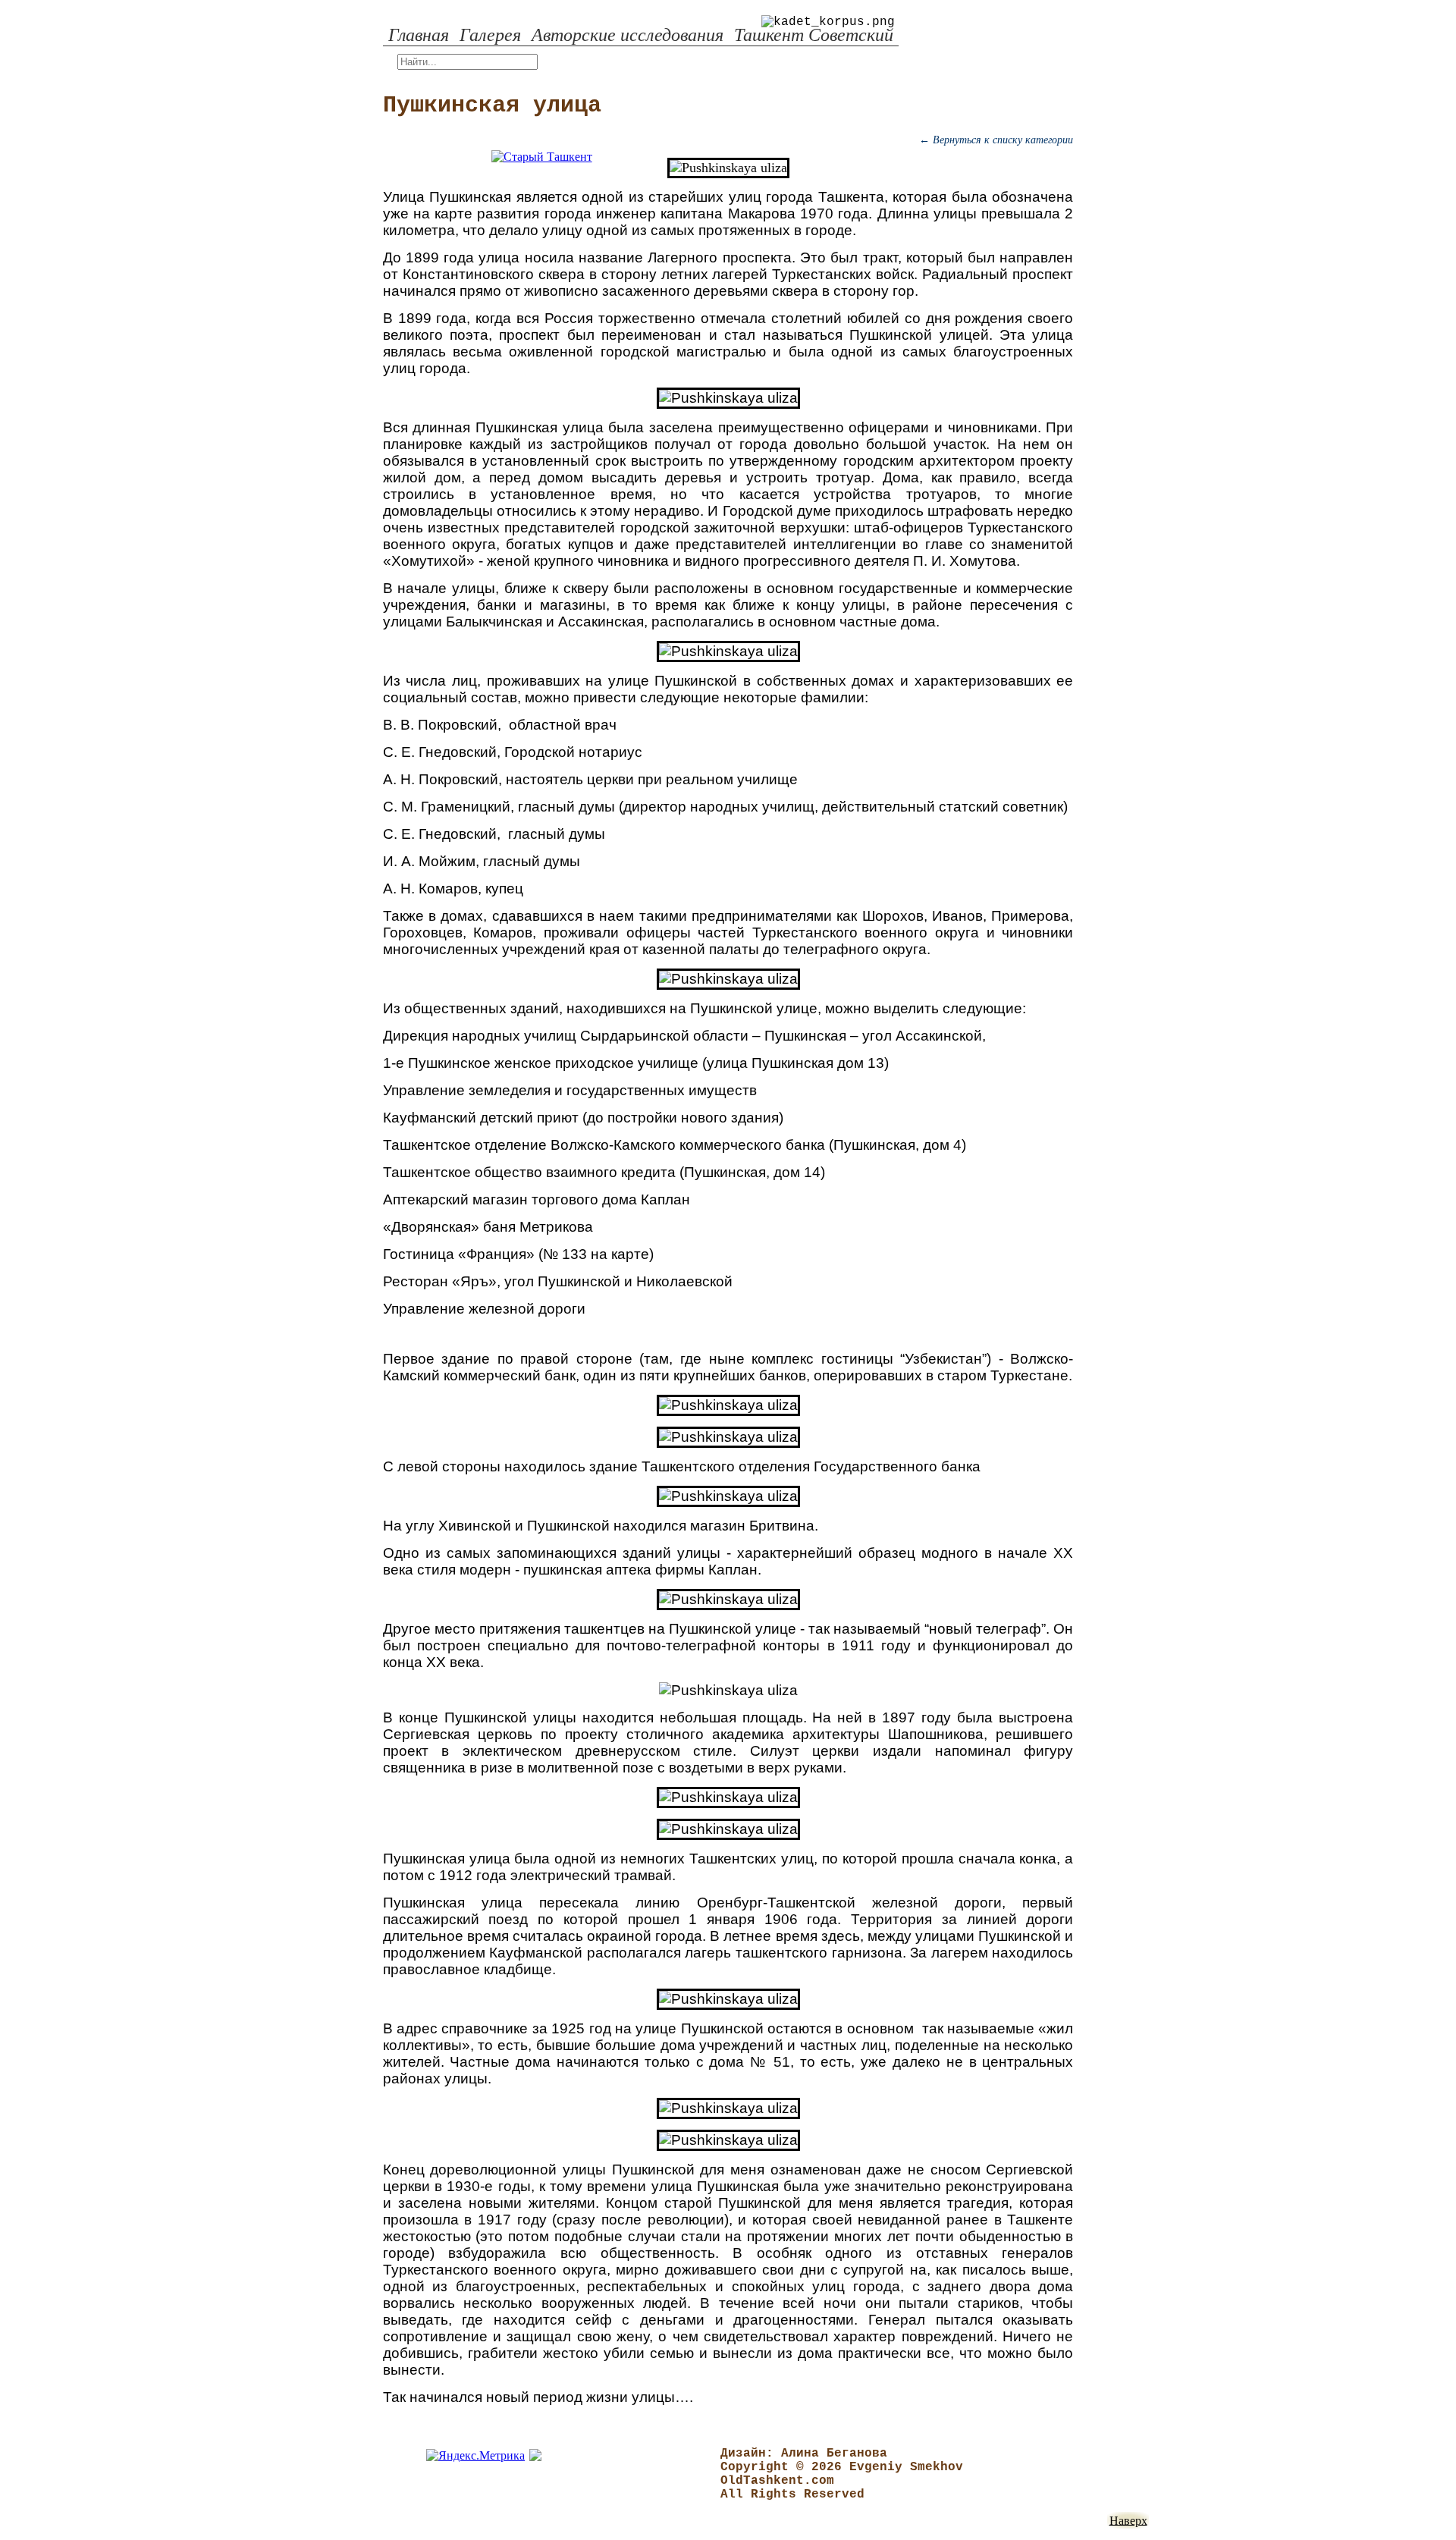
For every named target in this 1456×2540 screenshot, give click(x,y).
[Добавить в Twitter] (334, 553)
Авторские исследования (628, 35)
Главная (419, 35)
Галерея (490, 35)
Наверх (1128, 2520)
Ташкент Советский (814, 35)
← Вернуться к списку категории (996, 140)
